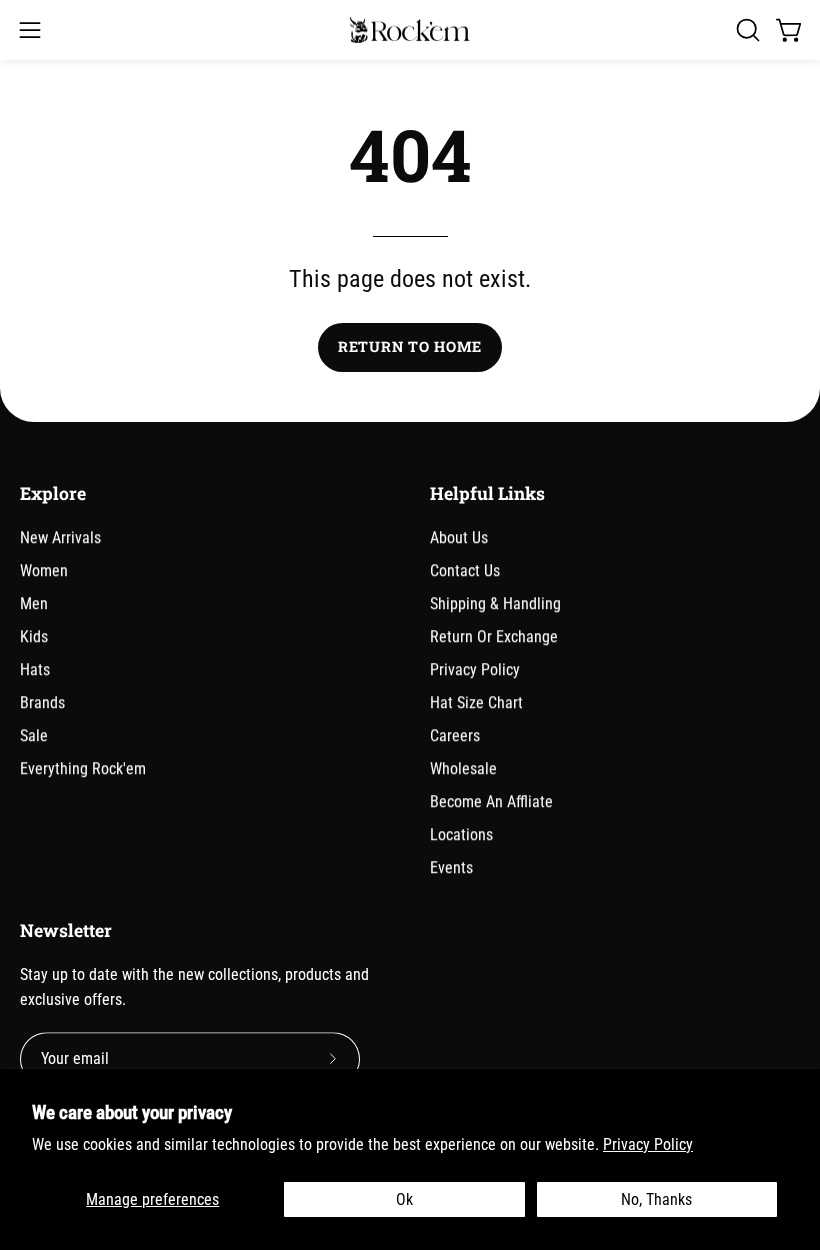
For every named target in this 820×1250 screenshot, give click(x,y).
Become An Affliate (491, 801)
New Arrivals (60, 537)
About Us (459, 537)
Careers (455, 735)
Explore (53, 494)
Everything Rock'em (83, 768)
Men (34, 603)
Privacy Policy (648, 1144)
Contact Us (465, 570)
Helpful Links (487, 494)
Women (44, 570)
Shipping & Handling (495, 603)
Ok (404, 1199)
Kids (34, 636)
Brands (42, 702)
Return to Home (410, 346)
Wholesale (463, 768)
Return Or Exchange (494, 636)
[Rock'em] (410, 30)
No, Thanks (656, 1199)
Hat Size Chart (476, 702)
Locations (461, 834)
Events (451, 867)
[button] (746, 30)
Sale (34, 735)
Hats (35, 669)
